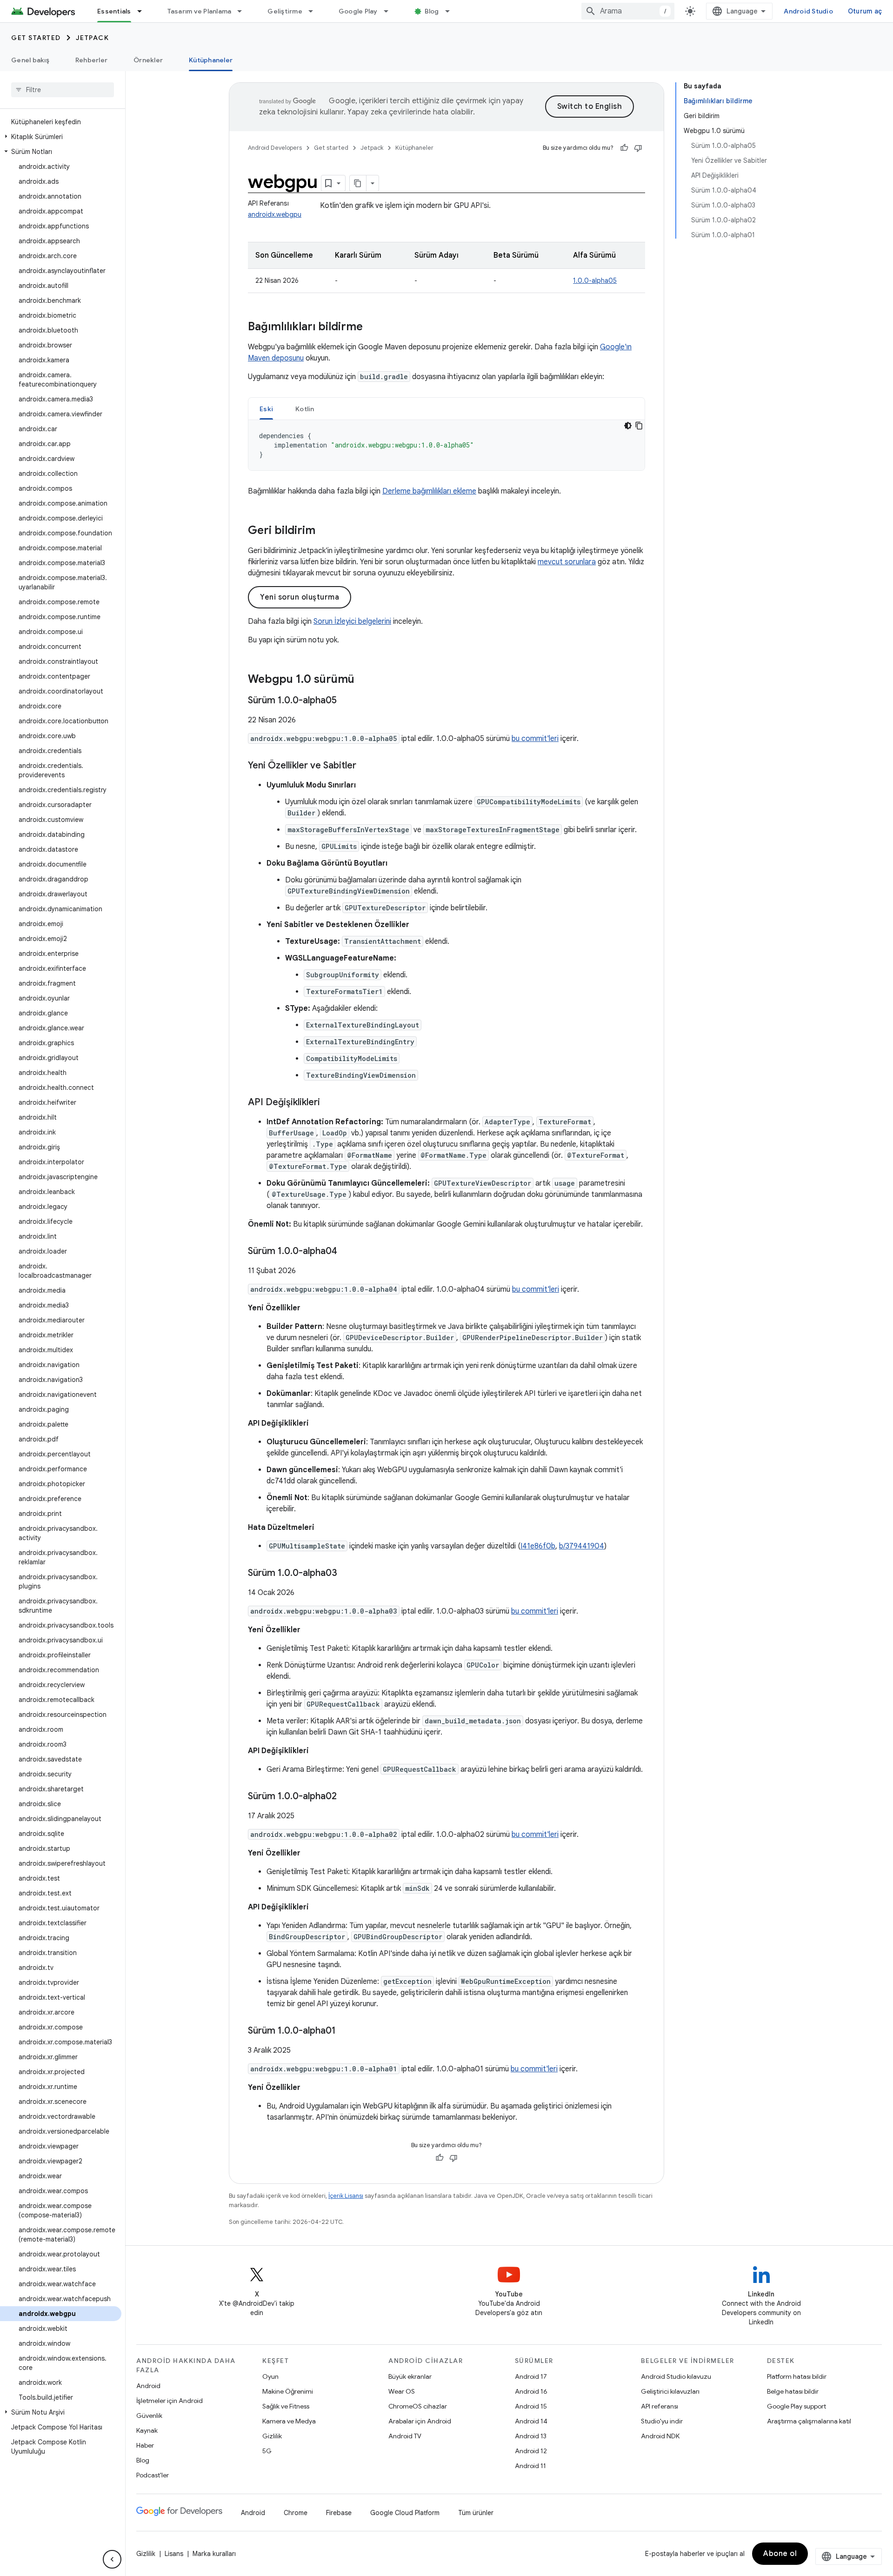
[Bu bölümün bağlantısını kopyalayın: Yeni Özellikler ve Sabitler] (366, 766)
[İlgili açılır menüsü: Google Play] (390, 11)
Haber (145, 2445)
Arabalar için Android (420, 2421)
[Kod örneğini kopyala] (639, 426)
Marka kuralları (214, 2554)
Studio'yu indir (662, 2421)
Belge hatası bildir (793, 2391)
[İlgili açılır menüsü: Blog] (452, 11)
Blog (432, 11)
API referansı (660, 2406)
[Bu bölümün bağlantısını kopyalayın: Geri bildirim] (325, 531)
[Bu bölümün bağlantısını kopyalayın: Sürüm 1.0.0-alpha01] (345, 2031)
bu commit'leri (535, 739)
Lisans (174, 2554)
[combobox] (628, 11)
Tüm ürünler (476, 2513)
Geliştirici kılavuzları (670, 2391)
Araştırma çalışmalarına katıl (809, 2421)
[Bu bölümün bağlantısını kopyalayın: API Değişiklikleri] (329, 1103)
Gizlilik (272, 2436)
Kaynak (147, 2430)
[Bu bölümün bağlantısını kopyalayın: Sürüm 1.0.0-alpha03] (347, 1574)
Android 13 (531, 2436)
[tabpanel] (446, 445)
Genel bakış (30, 60)
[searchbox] (63, 90)
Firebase (339, 2513)
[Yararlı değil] (638, 148)
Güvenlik (149, 2416)
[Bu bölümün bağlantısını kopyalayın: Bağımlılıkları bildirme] (372, 327)
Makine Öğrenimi (288, 2391)
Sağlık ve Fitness (286, 2406)
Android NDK (660, 2436)
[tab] (266, 409)
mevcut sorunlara (567, 562)
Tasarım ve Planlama (200, 11)
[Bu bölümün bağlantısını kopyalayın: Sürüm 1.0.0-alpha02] (346, 1797)
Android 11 (530, 2466)
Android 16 (531, 2391)
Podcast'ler (153, 2475)
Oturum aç (865, 11)
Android (148, 2386)
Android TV (405, 2436)
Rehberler (91, 60)
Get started (36, 38)
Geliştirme (285, 11)
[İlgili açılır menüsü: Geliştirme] (315, 11)
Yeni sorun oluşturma (300, 597)
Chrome (296, 2513)
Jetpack (93, 38)
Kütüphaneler (211, 60)
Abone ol (780, 2554)
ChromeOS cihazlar (418, 2406)
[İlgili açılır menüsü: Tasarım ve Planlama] (244, 11)
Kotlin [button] (305, 409)
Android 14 (531, 2421)
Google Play (358, 11)
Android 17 (531, 2376)
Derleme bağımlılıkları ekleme (429, 491)
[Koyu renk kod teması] (628, 426)
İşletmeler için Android (170, 2401)
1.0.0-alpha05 (595, 280)
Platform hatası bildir (797, 2376)
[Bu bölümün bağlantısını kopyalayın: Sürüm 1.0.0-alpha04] (347, 1252)
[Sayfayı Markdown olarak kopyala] (358, 183)
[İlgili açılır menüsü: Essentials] (144, 11)
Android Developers (275, 148)
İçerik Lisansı (346, 2196)
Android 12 (531, 2451)
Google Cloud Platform (405, 2513)
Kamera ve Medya (289, 2421)
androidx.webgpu (275, 214)
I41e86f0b (538, 1546)
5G (267, 2451)
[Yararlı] (624, 148)
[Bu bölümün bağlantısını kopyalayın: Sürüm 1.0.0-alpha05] (346, 701)
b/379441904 (582, 1546)
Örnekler (148, 60)
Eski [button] (266, 409)
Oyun (270, 2376)
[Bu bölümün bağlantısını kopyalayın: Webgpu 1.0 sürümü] (364, 680)
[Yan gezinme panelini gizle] (112, 2559)
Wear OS (402, 2391)
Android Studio (808, 11)
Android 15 (531, 2406)
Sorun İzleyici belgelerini (352, 621)
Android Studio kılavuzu (676, 2376)
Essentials (114, 11)
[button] (61, 137)
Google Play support (796, 2406)
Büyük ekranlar (410, 2376)
